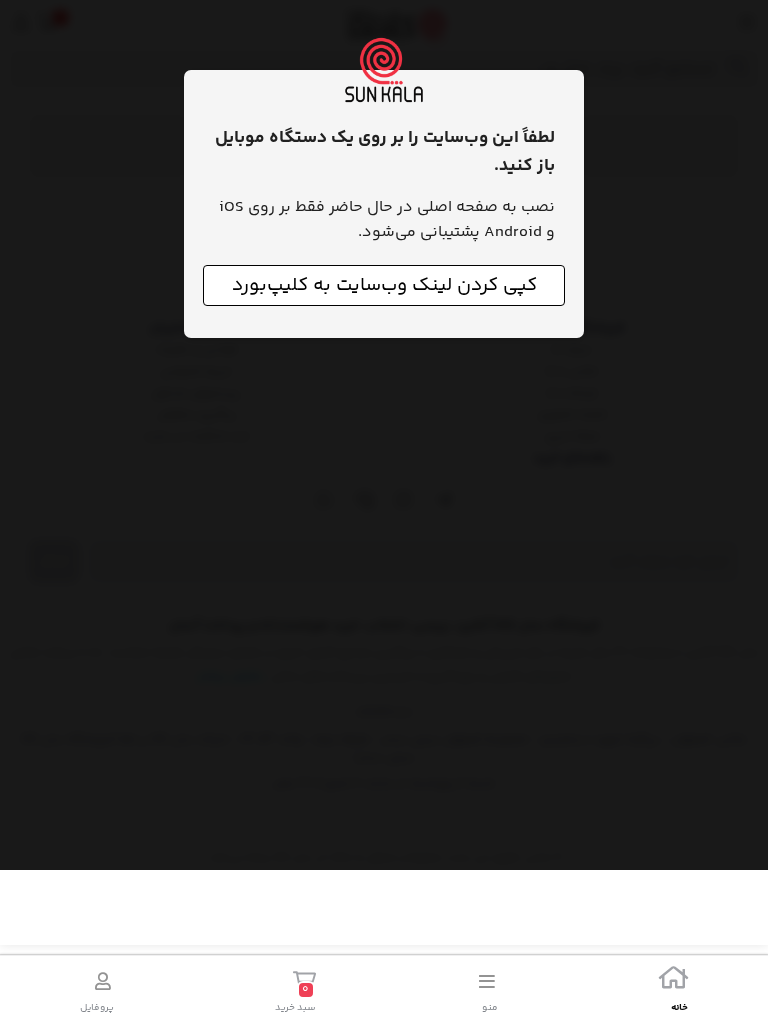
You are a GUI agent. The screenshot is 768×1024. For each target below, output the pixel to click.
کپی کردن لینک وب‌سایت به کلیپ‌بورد (384, 285)
